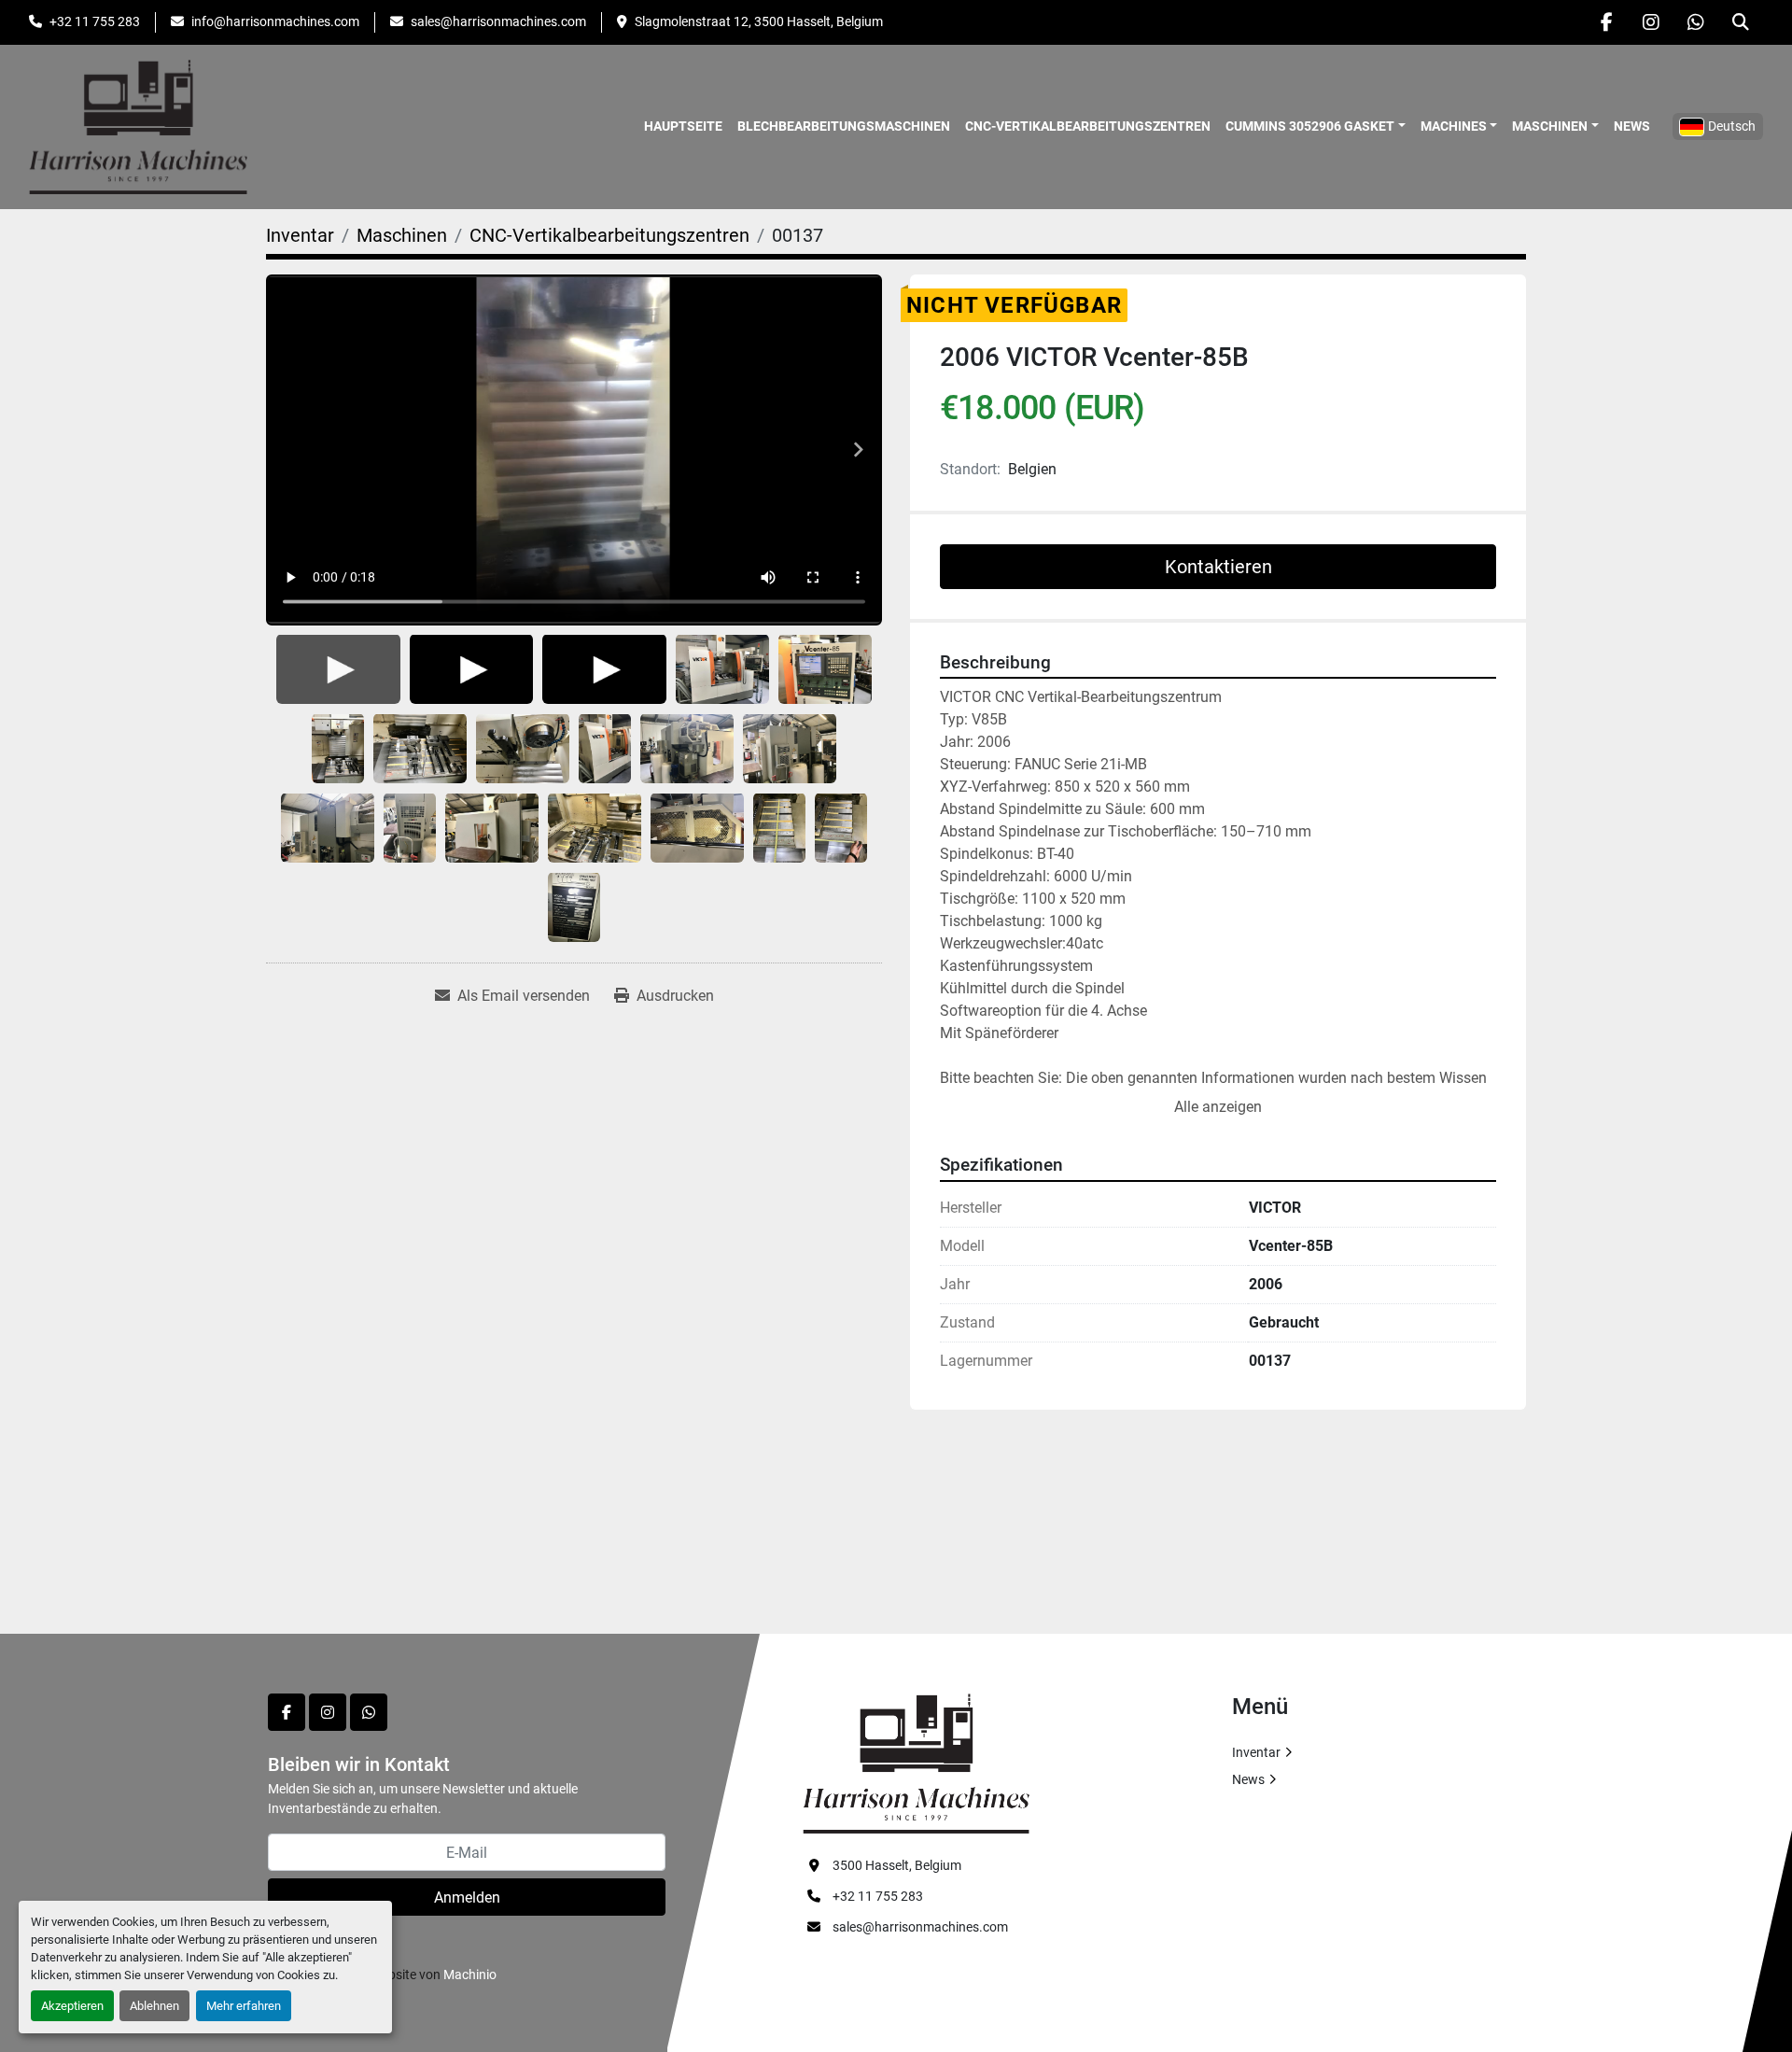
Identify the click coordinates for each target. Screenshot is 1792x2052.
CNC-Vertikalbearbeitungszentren (1088, 126)
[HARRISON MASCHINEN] (916, 1763)
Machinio (470, 1975)
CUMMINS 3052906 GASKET (1310, 126)
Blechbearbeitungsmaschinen (844, 126)
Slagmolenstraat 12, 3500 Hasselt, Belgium (759, 21)
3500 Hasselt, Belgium (897, 1865)
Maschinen (1550, 126)
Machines (1454, 126)
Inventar (1256, 1752)
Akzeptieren (72, 2006)
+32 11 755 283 (95, 21)
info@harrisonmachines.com (275, 21)
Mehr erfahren (244, 2006)
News (1632, 126)
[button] (1316, 126)
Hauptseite (683, 126)
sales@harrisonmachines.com (498, 21)
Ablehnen (154, 2006)
